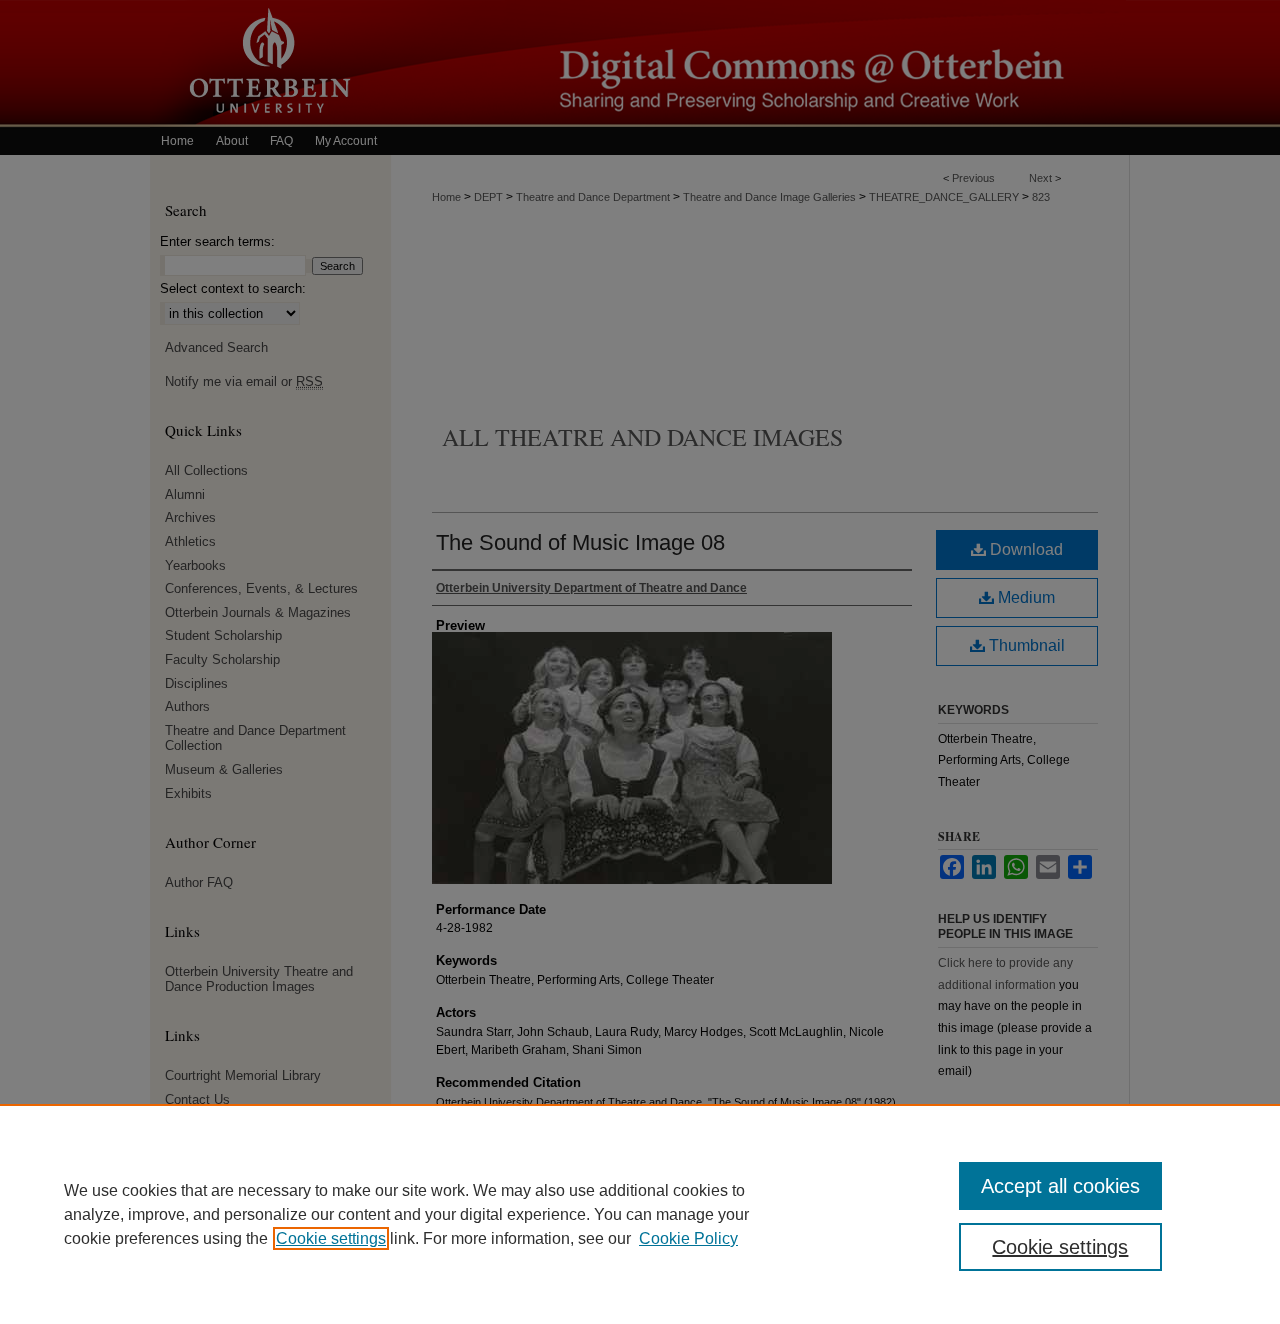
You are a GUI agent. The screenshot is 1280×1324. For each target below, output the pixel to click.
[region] (640, 1214)
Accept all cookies (1060, 1186)
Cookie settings (331, 1238)
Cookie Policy (688, 1238)
